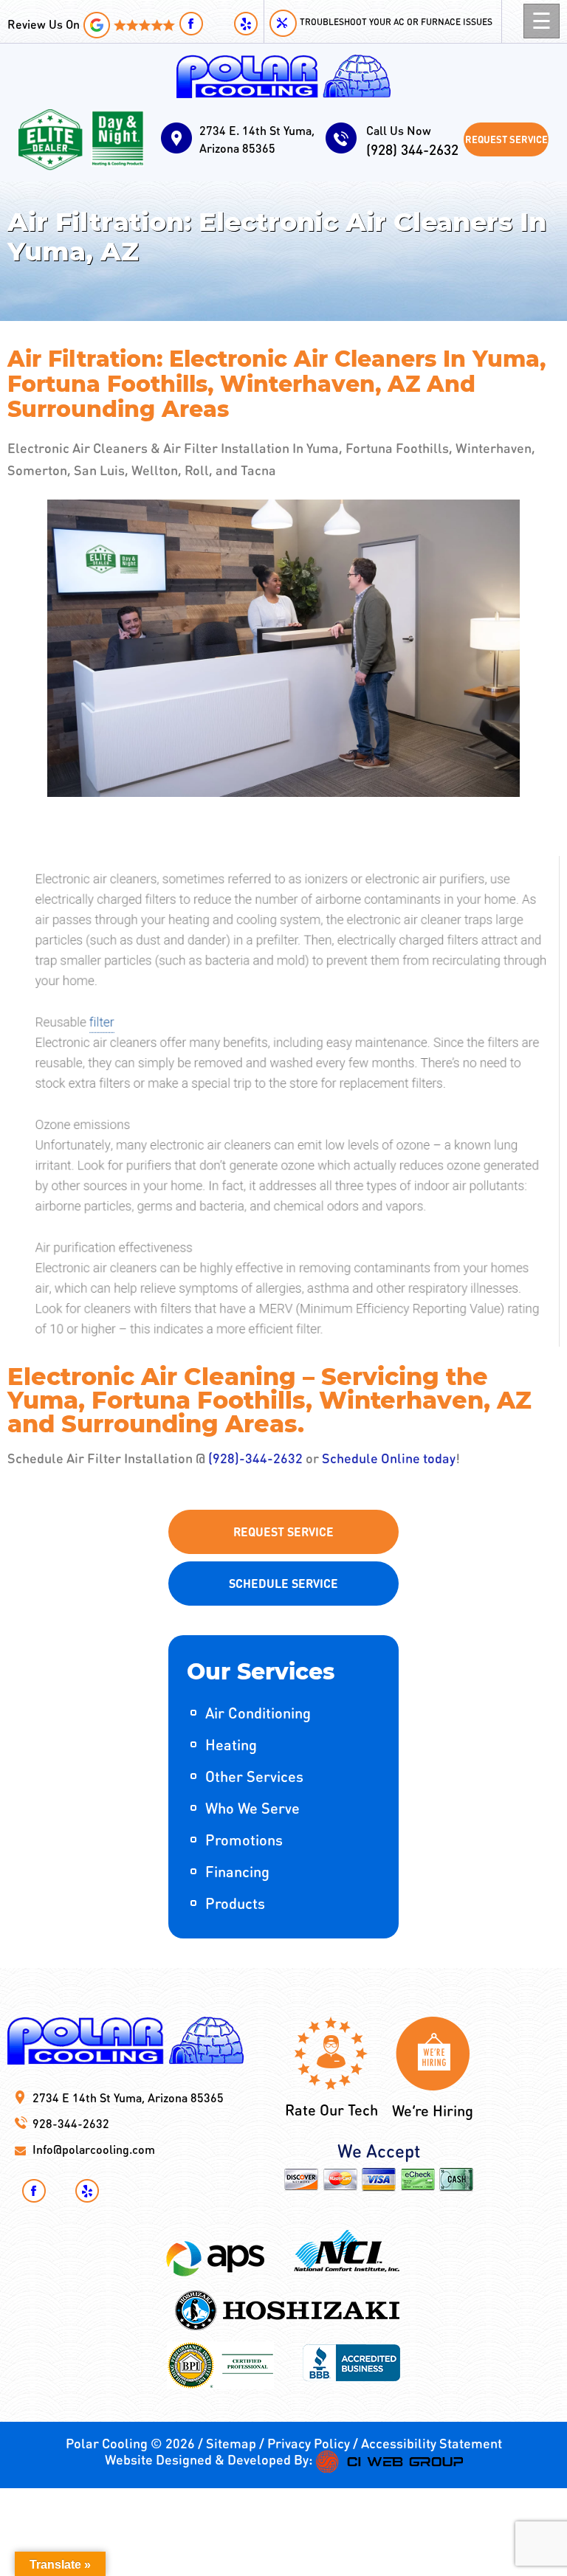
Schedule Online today (389, 1458)
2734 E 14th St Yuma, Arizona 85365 (128, 2097)
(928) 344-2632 (412, 141)
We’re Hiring (433, 2110)
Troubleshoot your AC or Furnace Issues (396, 22)
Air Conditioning (258, 1713)
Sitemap (231, 2443)
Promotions (244, 1840)
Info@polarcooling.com (94, 2149)
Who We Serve (252, 1808)
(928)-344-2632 (255, 1458)
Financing (237, 1871)
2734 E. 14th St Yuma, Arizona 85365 (257, 139)
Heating (231, 1744)
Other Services (254, 1776)
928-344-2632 (71, 2123)
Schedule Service (283, 1583)
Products (235, 1903)
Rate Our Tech (331, 2110)
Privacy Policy (309, 2443)
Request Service (506, 139)
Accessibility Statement (432, 2443)
